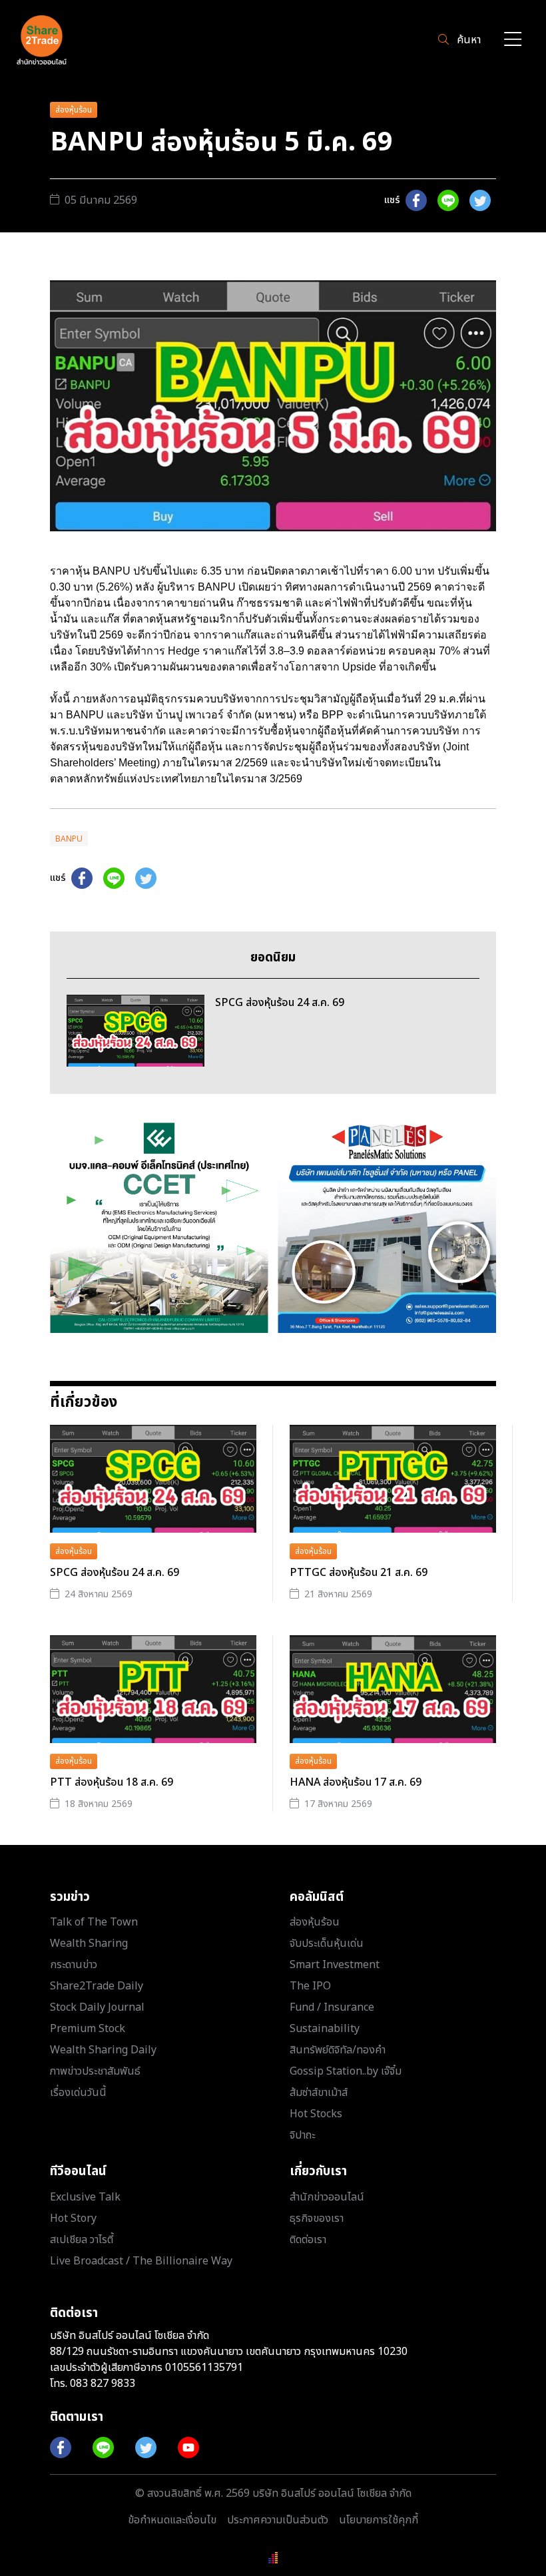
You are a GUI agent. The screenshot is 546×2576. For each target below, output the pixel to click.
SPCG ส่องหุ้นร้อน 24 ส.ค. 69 (115, 1573)
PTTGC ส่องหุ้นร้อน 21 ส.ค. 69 (359, 1573)
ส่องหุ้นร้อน (74, 110)
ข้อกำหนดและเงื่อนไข (172, 2520)
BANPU (69, 839)
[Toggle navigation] (513, 40)
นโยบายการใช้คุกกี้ (379, 2520)
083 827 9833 (103, 2384)
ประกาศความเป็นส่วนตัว (278, 2520)
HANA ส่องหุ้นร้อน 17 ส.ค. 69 (356, 1782)
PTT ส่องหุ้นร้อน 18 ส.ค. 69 (112, 1782)
